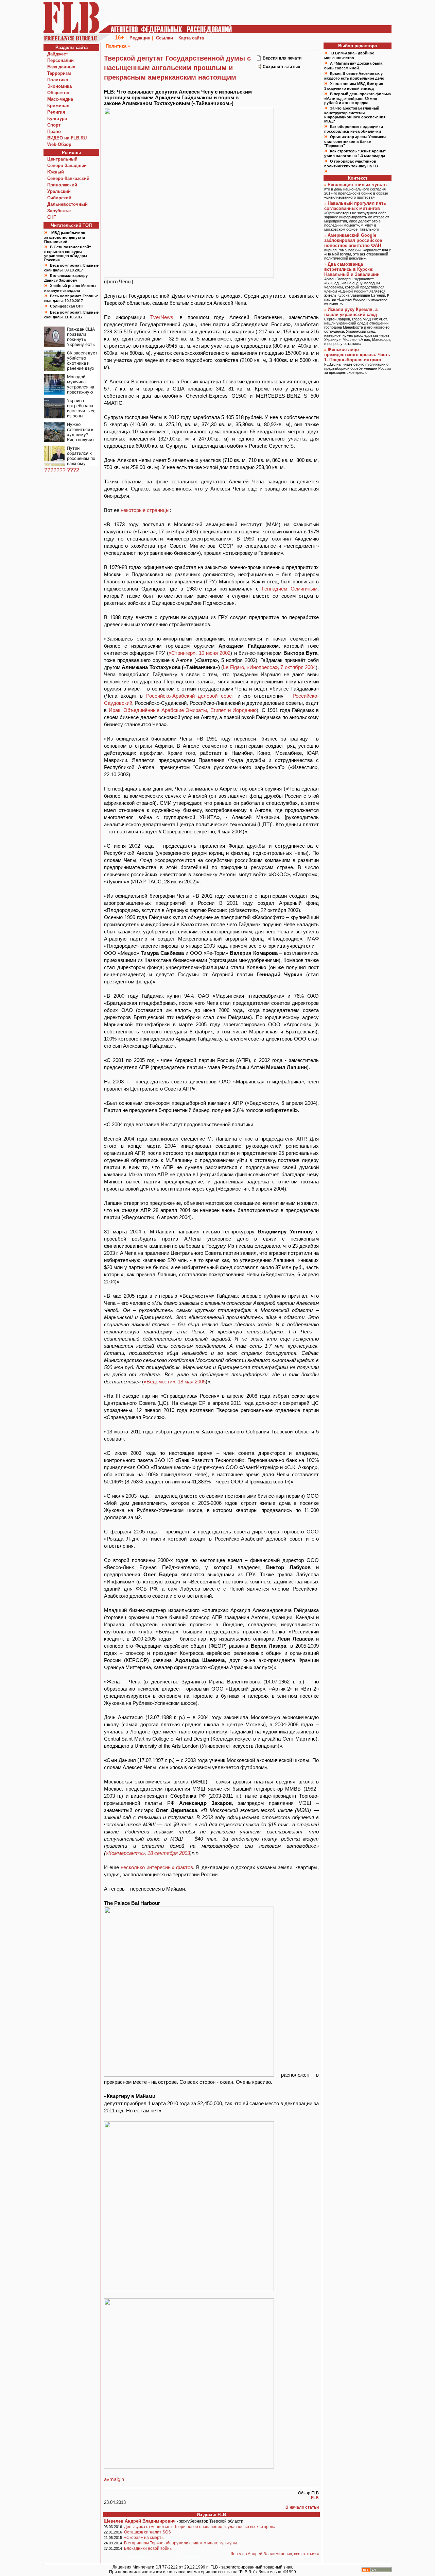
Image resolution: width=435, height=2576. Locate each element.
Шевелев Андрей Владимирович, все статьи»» (274, 2554)
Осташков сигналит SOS (147, 2532)
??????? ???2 (62, 470)
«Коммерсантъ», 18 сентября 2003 (148, 1853)
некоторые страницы (145, 510)
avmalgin (114, 2479)
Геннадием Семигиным (290, 589)
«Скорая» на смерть (144, 2538)
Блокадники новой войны (148, 2548)
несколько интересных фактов (157, 1867)
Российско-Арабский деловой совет (190, 696)
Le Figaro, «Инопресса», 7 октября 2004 (269, 667)
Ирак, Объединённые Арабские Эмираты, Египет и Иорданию (183, 710)
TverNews (162, 317)
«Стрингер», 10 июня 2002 (199, 653)
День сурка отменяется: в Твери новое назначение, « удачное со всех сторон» (200, 2527)
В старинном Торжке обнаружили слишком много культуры (180, 2543)
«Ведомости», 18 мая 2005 (175, 1382)
